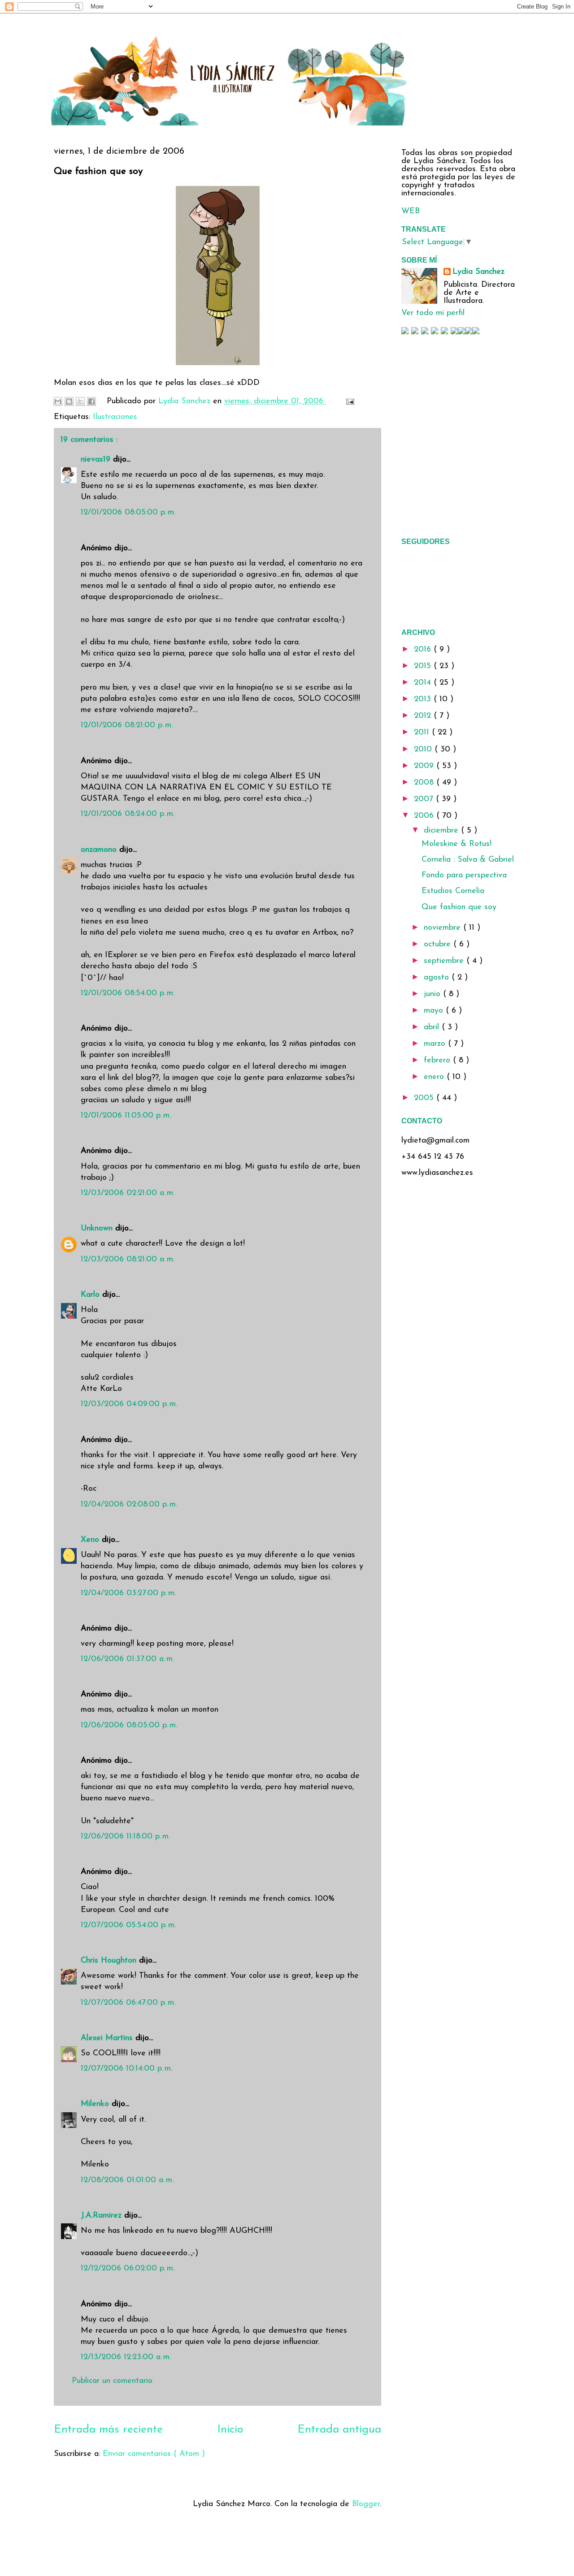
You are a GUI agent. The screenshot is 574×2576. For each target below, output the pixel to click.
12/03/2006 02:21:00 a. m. (128, 1193)
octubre (439, 945)
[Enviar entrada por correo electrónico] (348, 401)
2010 (424, 750)
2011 (423, 733)
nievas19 (97, 460)
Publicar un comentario (112, 2381)
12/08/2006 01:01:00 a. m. (127, 2180)
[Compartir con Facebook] (91, 401)
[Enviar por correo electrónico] (58, 401)
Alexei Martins (108, 2038)
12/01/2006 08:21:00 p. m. (127, 725)
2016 (424, 650)
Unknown (98, 1229)
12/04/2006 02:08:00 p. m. (129, 1505)
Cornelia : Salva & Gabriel (468, 860)
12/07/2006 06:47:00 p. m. (128, 2003)
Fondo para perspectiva (464, 876)
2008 (425, 783)
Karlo (91, 1295)
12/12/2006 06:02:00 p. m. (128, 2269)
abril (433, 1027)
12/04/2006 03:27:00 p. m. (128, 1593)
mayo (435, 1011)
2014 (424, 683)
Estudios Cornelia (453, 891)
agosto (438, 978)
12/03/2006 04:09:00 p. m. (129, 1404)
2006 (425, 816)
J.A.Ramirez (102, 2216)
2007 (425, 799)
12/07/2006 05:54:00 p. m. (128, 1925)
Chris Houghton (110, 1961)
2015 (424, 666)
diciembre (442, 831)
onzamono (100, 850)
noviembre (444, 928)
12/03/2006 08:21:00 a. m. (128, 1260)
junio (433, 994)
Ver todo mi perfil (433, 313)
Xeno (91, 1540)
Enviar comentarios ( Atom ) (154, 2454)
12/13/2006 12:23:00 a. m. (126, 2357)
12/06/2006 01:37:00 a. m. (127, 1659)
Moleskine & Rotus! (457, 844)
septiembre (445, 961)
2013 (424, 699)
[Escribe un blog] (69, 401)
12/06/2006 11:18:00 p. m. (125, 1837)
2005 (425, 1098)
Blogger (366, 2504)
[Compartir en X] (80, 401)
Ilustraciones (115, 417)
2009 (425, 766)
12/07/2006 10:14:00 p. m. (126, 2069)
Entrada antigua (339, 2430)
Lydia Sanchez (478, 272)
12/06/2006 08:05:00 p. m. (129, 1726)
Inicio (230, 2430)
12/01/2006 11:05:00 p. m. (126, 1116)
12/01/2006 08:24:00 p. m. (128, 814)
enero (435, 1077)
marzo (436, 1044)
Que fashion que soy (459, 907)
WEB (411, 211)
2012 (424, 716)
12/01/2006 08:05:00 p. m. (128, 513)
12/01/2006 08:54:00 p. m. (128, 993)
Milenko (96, 2104)
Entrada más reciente (108, 2430)
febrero (438, 1061)
